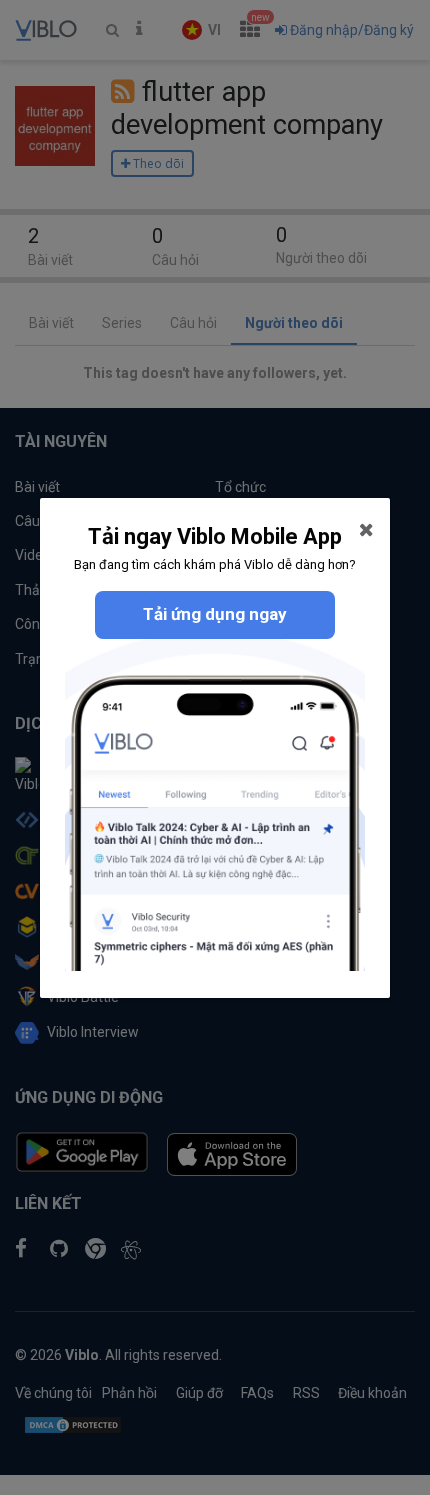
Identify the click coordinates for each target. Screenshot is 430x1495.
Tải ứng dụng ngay (215, 614)
